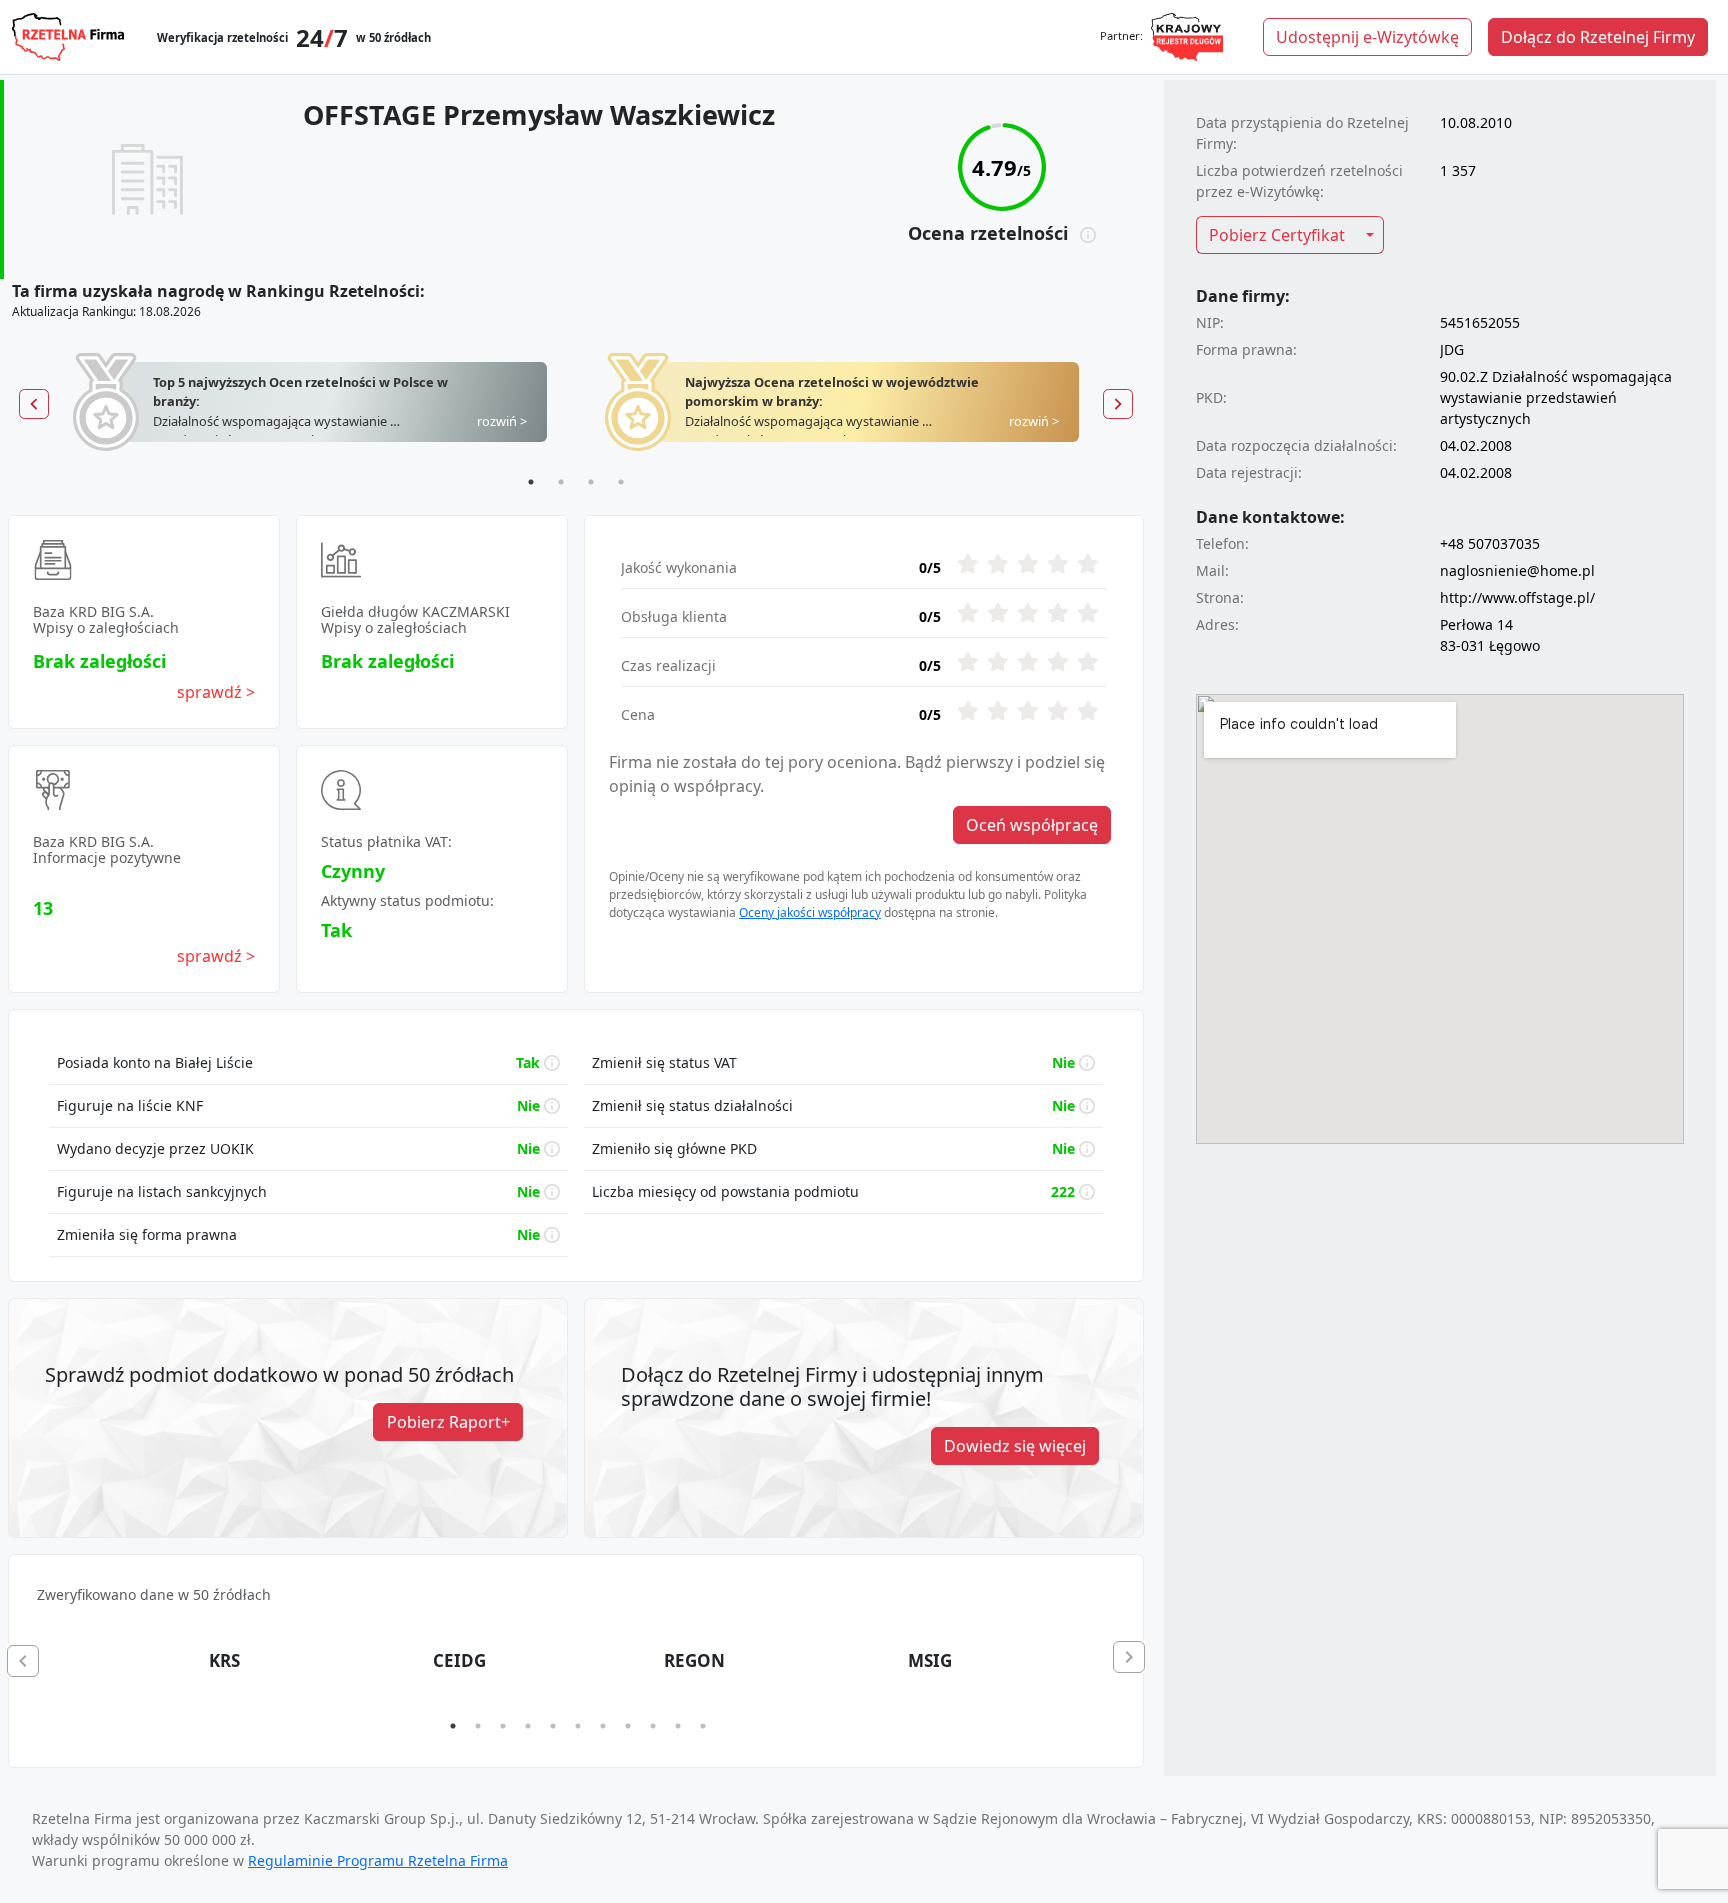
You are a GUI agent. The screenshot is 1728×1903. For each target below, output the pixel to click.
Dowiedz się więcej (1015, 1446)
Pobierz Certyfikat (1277, 235)
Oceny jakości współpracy (810, 912)
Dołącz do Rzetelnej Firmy (1598, 37)
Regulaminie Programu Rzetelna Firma (378, 1860)
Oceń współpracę (1032, 825)
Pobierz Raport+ (448, 1422)
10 (678, 1726)
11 (703, 1726)
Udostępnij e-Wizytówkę (1367, 37)
